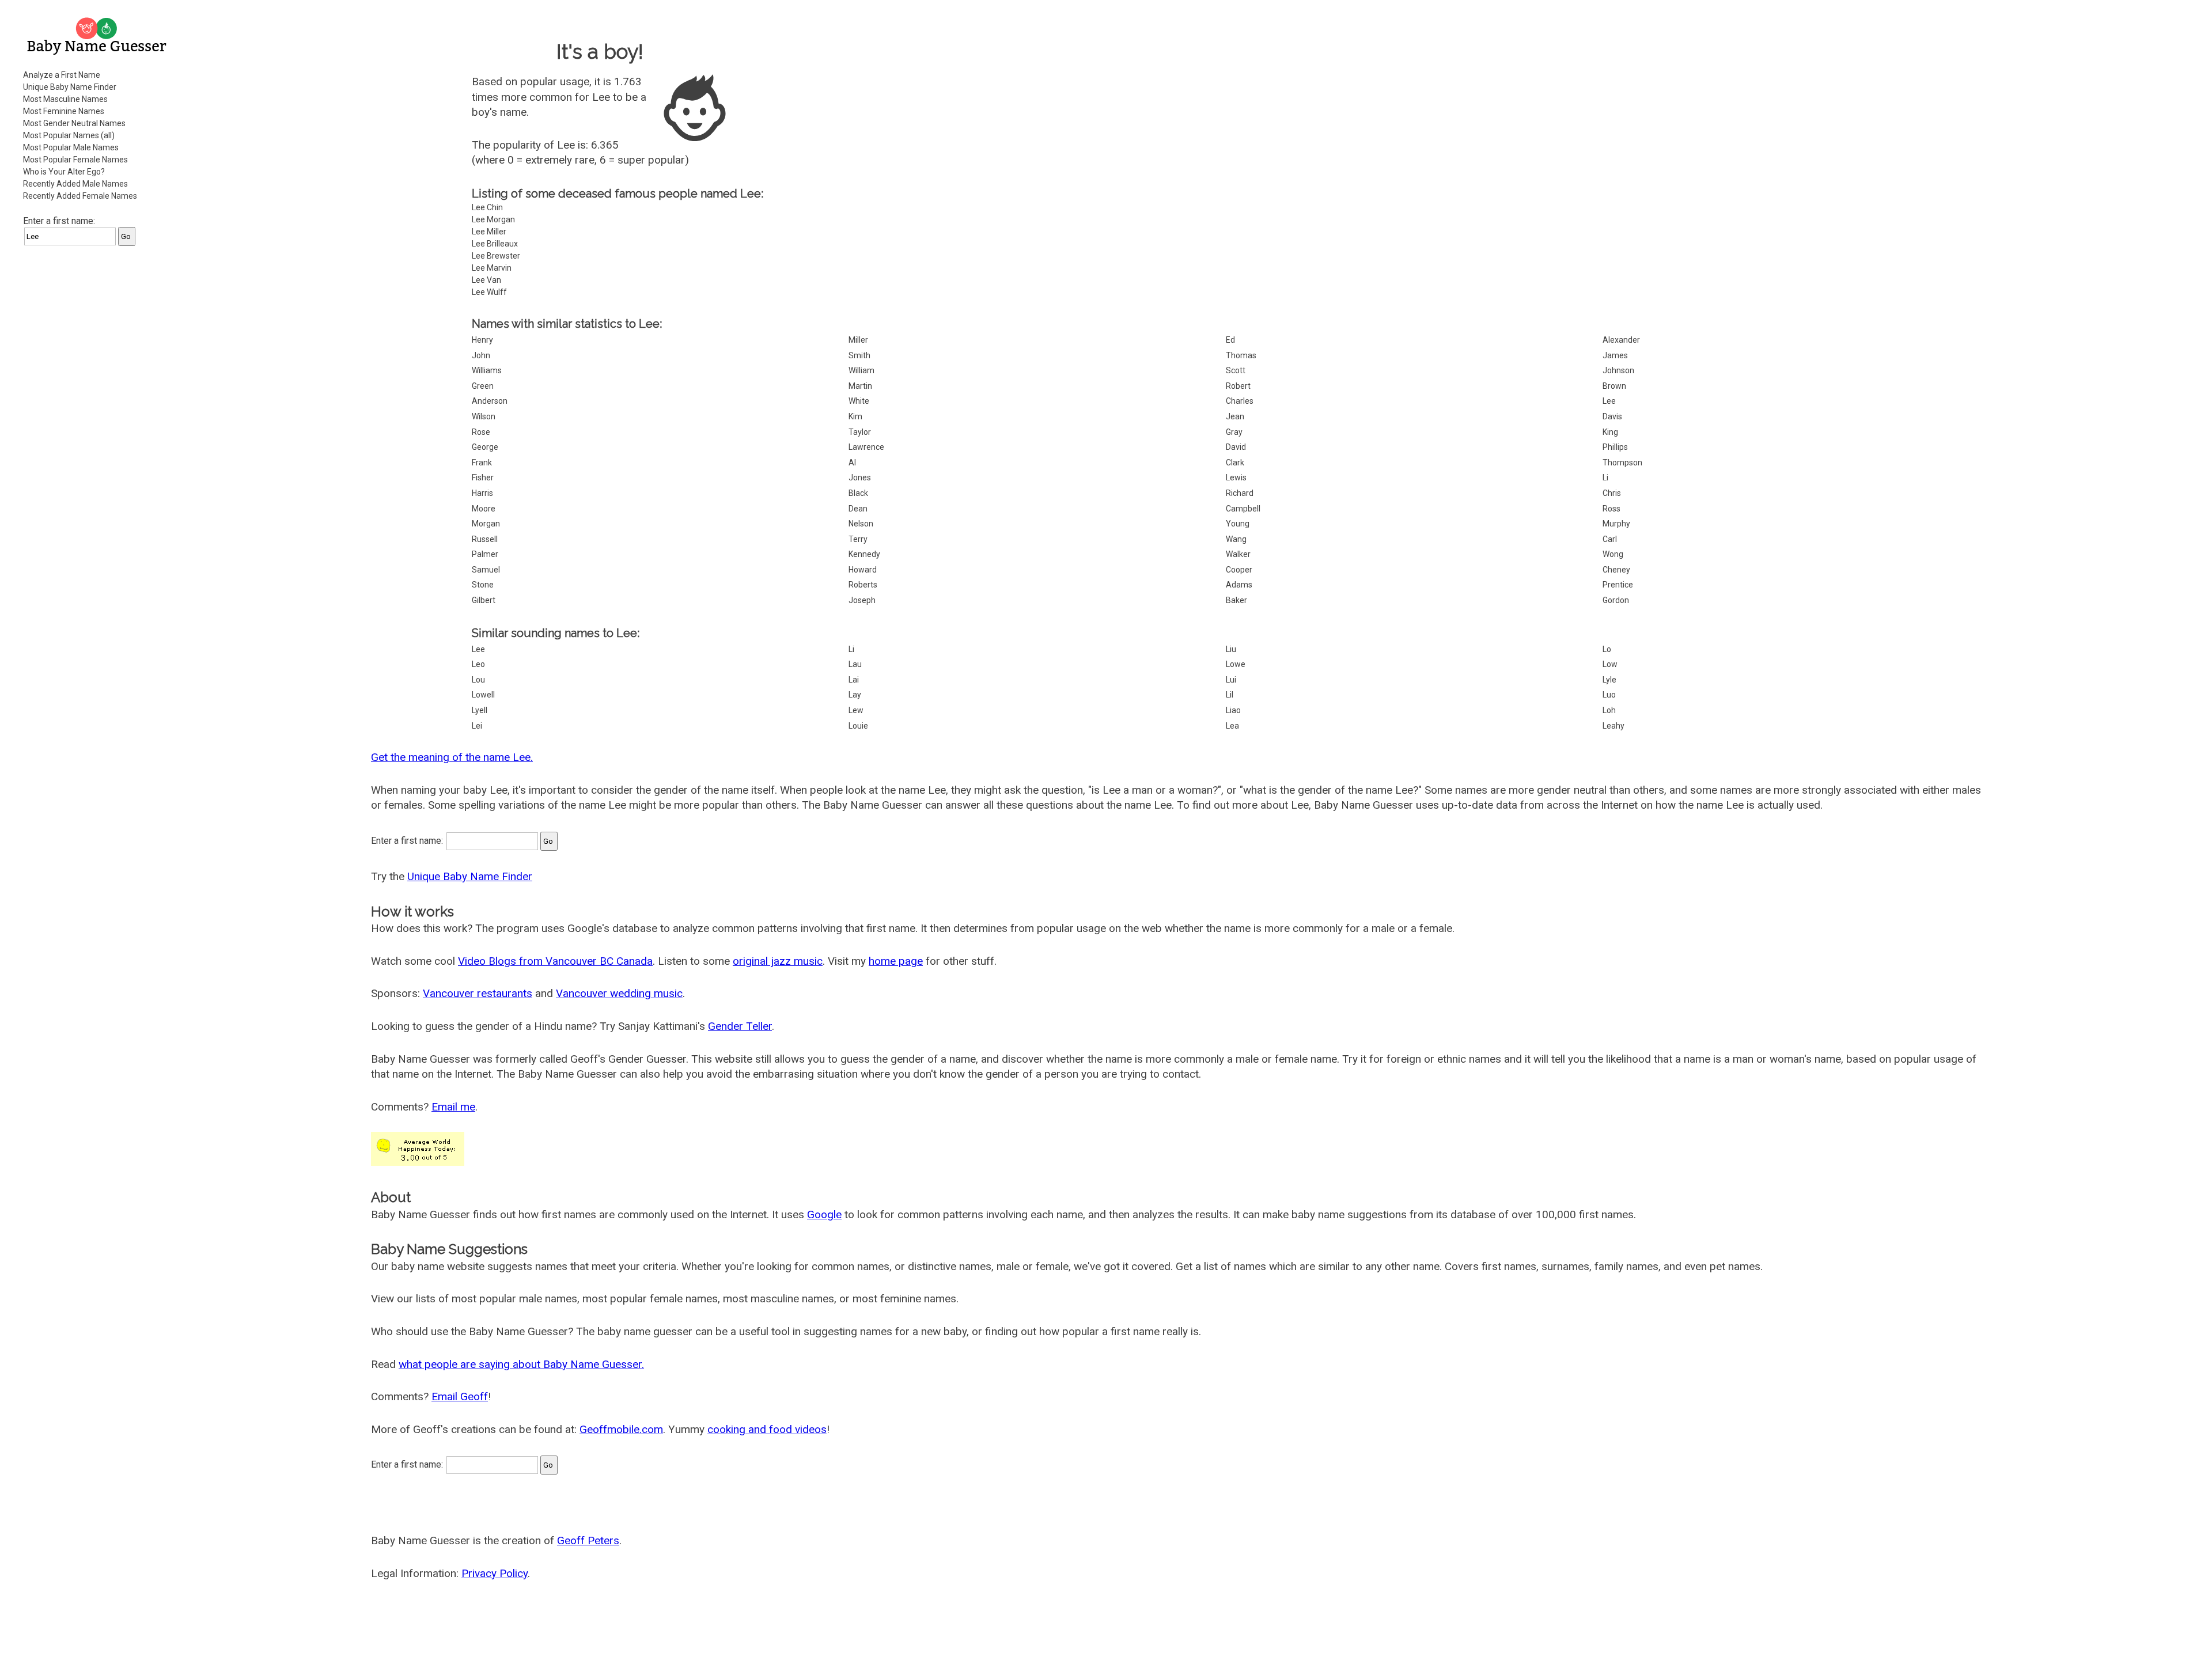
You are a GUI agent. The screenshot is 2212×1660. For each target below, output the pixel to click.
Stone (483, 585)
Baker (1236, 600)
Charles (1240, 401)
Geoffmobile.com (621, 1429)
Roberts (863, 585)
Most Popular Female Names (75, 160)
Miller (858, 340)
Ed (1230, 340)
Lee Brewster (496, 256)
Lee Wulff (489, 292)
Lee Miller (489, 232)
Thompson (1622, 463)
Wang (1236, 539)
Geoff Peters (588, 1540)
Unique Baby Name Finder (70, 87)
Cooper (1239, 570)
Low (1610, 664)
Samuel (486, 570)
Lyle (1609, 680)
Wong (1613, 554)
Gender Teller (740, 1026)
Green (483, 386)
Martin (860, 386)
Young (1238, 524)
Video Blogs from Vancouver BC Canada (555, 961)
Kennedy (864, 554)
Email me (453, 1107)
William (861, 370)
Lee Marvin (492, 268)
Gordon (1616, 600)
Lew (856, 710)
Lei (477, 726)
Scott (1236, 370)
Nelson (861, 524)
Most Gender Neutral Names (74, 123)
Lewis (1236, 477)
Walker (1238, 554)
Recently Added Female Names (80, 196)
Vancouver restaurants (478, 993)
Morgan (486, 524)
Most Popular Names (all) (69, 135)
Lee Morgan (493, 219)
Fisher (483, 477)
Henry (482, 340)
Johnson (1618, 370)
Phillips (1615, 447)
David (1236, 447)
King (1610, 432)
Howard (863, 570)
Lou (478, 680)
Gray (1234, 432)
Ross (1611, 509)
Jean (1235, 416)
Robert (1238, 386)
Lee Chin (487, 207)
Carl (1610, 539)
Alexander (1621, 340)
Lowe (1236, 664)
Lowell (483, 695)
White (859, 401)
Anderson (490, 401)
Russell (485, 539)
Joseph (862, 600)
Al (852, 463)
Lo (1607, 649)
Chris (1612, 493)
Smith (859, 355)
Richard (1240, 493)
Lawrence (866, 447)
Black (858, 493)
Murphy (1616, 524)
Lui (1231, 680)
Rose (481, 432)
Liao (1233, 710)
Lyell (480, 710)
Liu (1231, 649)
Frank (482, 463)
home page (896, 961)
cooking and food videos (767, 1429)
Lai (854, 680)
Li (1605, 477)
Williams (487, 370)
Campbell (1243, 509)
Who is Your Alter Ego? (64, 172)
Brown (1614, 386)
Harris (482, 493)
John (481, 355)
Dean (858, 509)
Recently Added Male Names (75, 184)
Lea (1232, 726)
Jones (860, 477)
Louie (858, 726)
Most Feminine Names (64, 111)
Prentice (1618, 585)
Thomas (1241, 355)
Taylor (860, 432)
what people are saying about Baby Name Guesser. (521, 1364)
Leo (478, 664)
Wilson (484, 416)
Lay (855, 695)
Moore (484, 509)
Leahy (1613, 726)
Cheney (1616, 570)
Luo (1609, 695)
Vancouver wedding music (619, 993)
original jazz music (778, 961)
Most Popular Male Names (71, 147)
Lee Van (486, 280)
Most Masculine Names (65, 99)
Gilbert (484, 600)
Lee (1609, 401)
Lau (855, 664)
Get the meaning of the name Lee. (452, 757)
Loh (1609, 710)
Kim (855, 416)
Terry (858, 539)
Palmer (485, 554)
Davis (1612, 416)
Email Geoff (460, 1396)
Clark (1235, 463)
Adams (1239, 585)
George (485, 447)
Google (824, 1214)
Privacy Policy (495, 1573)
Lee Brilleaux (495, 244)
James (1615, 355)
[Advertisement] (98, 429)
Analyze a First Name (62, 75)
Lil (1230, 695)
